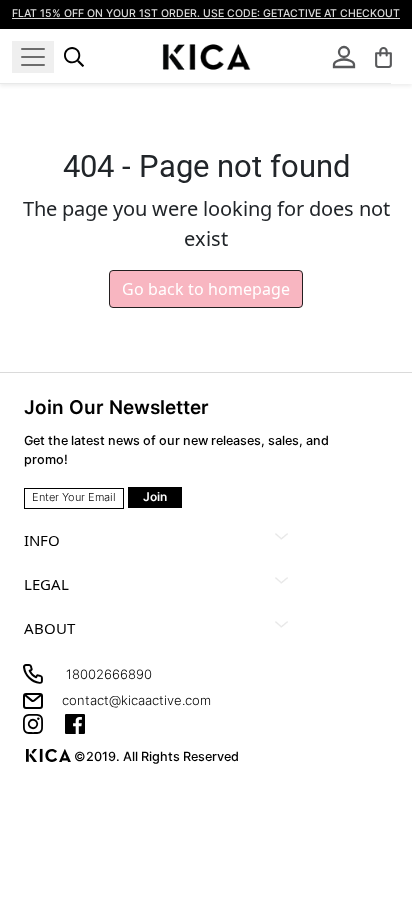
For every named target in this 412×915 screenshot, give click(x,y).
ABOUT (49, 628)
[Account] (344, 57)
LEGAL (46, 584)
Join (155, 496)
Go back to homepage (206, 289)
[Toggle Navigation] (33, 57)
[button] (383, 57)
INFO (42, 540)
